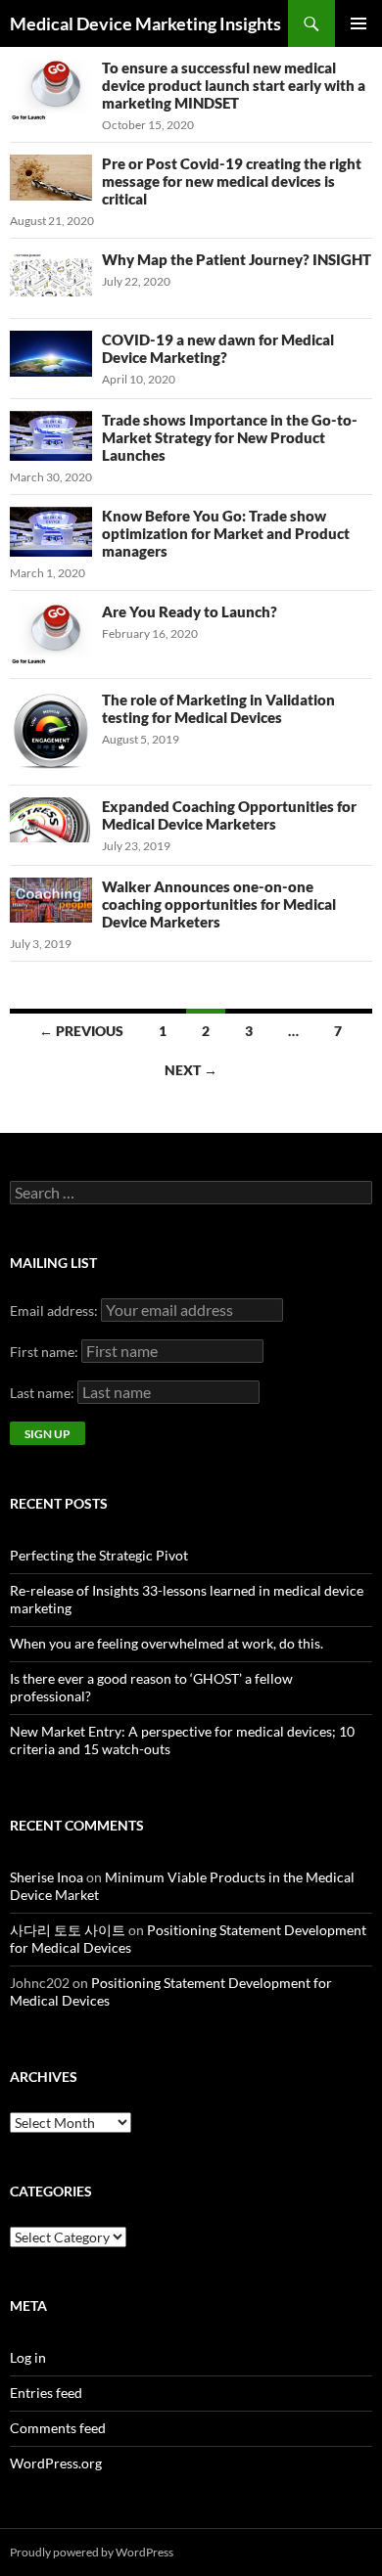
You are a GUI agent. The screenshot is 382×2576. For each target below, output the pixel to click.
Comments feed (58, 2428)
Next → (191, 1070)
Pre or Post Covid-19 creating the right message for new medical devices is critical (232, 181)
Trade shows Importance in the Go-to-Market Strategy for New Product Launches (230, 437)
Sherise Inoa (47, 1877)
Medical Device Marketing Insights (145, 23)
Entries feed (46, 2393)
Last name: (44, 1393)
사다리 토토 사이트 (68, 1930)
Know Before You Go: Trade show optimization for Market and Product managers (226, 533)
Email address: (55, 1311)
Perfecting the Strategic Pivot (99, 1555)
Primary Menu (358, 23)
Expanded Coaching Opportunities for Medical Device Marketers (229, 815)
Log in (28, 2357)
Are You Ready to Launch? (190, 611)
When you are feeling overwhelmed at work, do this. (167, 1643)
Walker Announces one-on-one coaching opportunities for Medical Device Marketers (219, 904)
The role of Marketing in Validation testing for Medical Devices (218, 708)
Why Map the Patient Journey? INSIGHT (237, 259)
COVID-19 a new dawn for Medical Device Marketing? (218, 348)
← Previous (81, 1031)
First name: (46, 1352)
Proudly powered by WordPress (92, 2552)
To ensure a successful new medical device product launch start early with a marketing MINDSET (234, 85)
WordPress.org (56, 2463)
